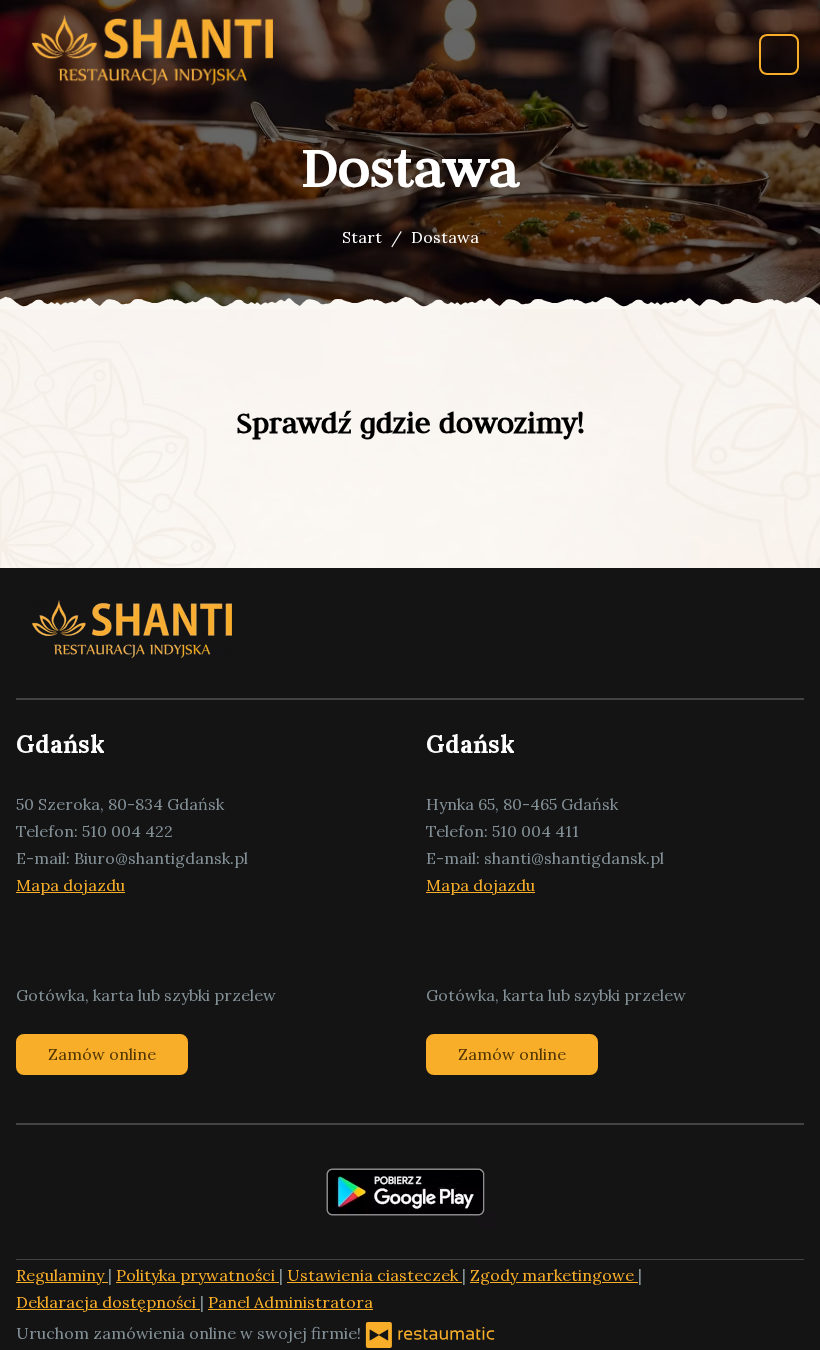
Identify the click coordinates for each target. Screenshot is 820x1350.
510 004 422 (127, 831)
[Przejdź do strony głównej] (152, 50)
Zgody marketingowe (554, 1275)
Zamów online (102, 1054)
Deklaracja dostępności (108, 1302)
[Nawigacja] (779, 54)
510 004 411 (535, 831)
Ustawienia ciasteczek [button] (374, 1275)
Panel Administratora (290, 1302)
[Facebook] (31, 940)
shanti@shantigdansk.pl (574, 858)
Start (362, 237)
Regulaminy (62, 1275)
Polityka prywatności (197, 1275)
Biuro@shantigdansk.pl (161, 858)
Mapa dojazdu (70, 885)
